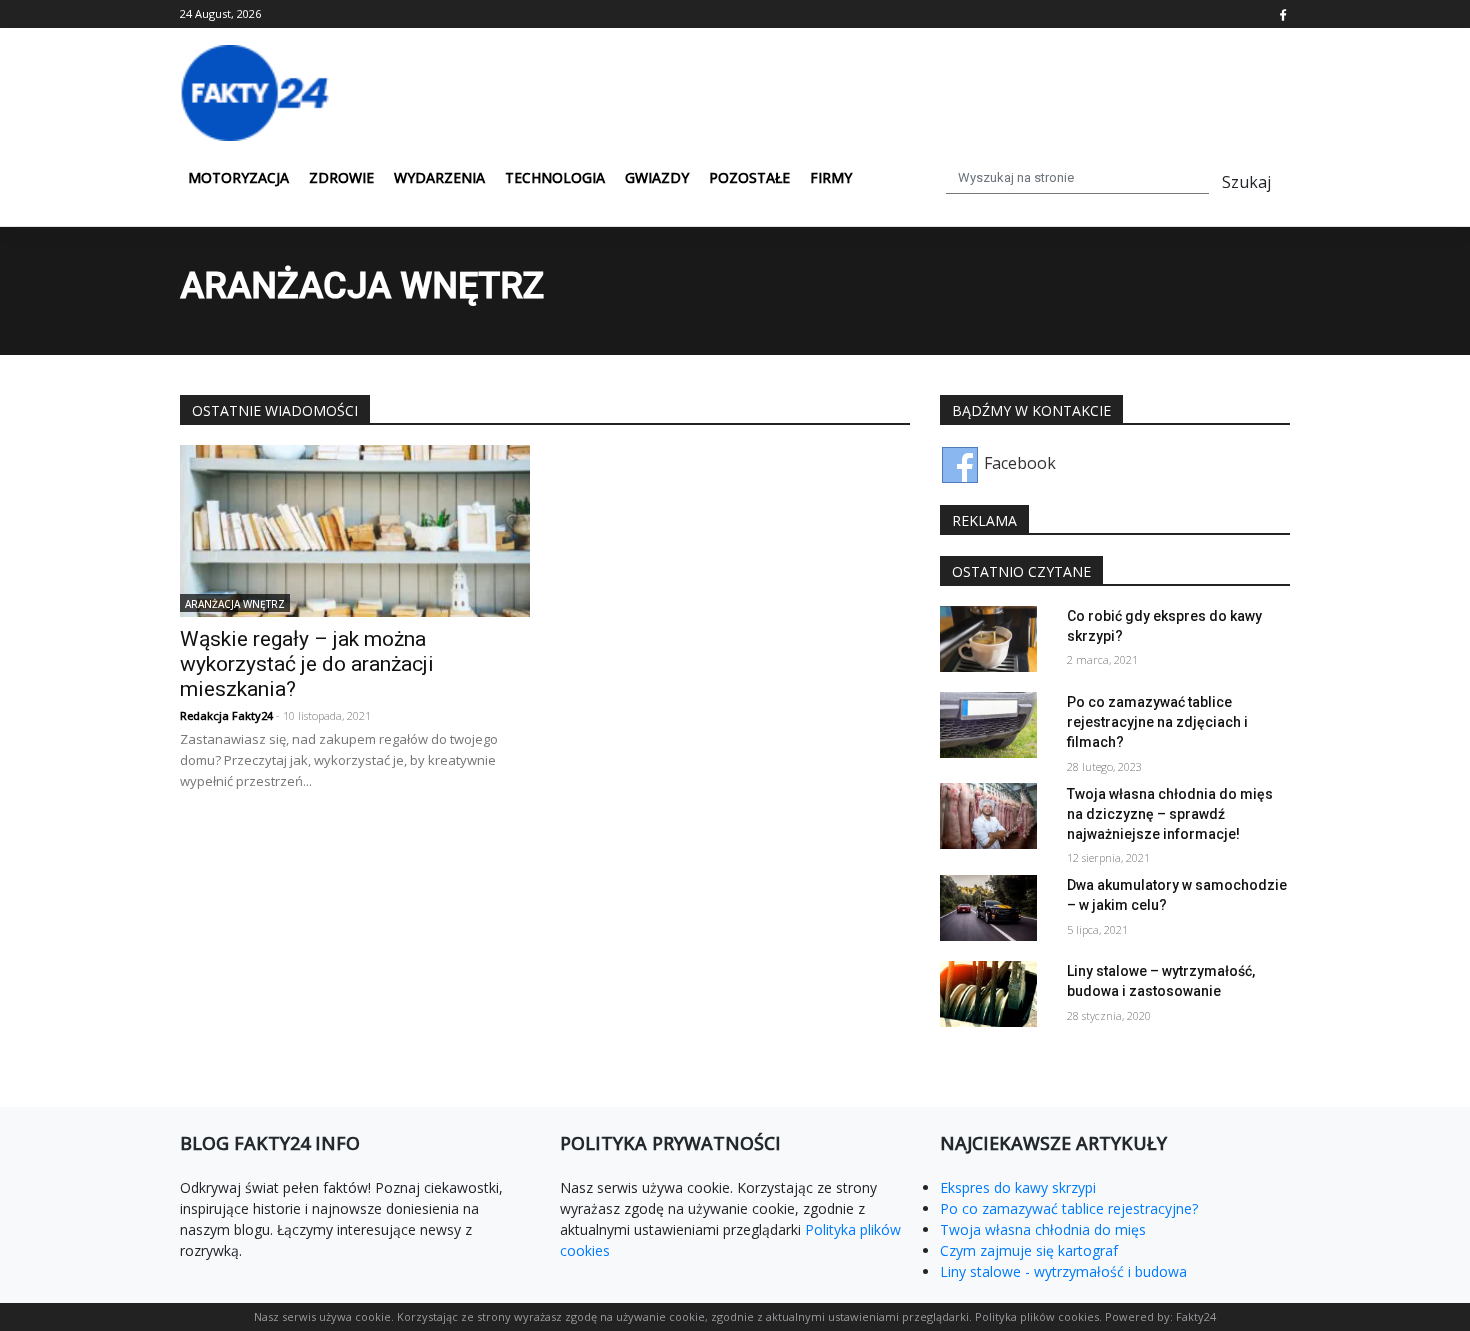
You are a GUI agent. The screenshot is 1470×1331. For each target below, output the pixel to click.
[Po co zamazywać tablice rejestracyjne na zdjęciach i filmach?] (988, 723)
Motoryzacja (238, 177)
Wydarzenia (439, 177)
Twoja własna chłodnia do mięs (1043, 1229)
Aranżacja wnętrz (235, 603)
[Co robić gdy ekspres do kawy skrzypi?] (988, 637)
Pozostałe (749, 177)
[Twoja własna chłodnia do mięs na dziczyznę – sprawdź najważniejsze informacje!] (988, 815)
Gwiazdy (657, 177)
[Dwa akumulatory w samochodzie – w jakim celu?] (988, 906)
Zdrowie (341, 177)
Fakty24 (1196, 1316)
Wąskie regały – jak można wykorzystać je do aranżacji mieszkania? (307, 664)
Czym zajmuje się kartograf (1029, 1250)
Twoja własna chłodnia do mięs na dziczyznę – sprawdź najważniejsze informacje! (1170, 813)
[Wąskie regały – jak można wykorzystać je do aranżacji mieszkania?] (355, 529)
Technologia (555, 177)
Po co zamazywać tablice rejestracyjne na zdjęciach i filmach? (1157, 722)
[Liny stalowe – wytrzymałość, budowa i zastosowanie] (988, 992)
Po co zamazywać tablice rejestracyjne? (1069, 1208)
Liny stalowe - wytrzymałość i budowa (1063, 1271)
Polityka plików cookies (1037, 1316)
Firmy (831, 177)
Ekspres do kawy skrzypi (1018, 1187)
